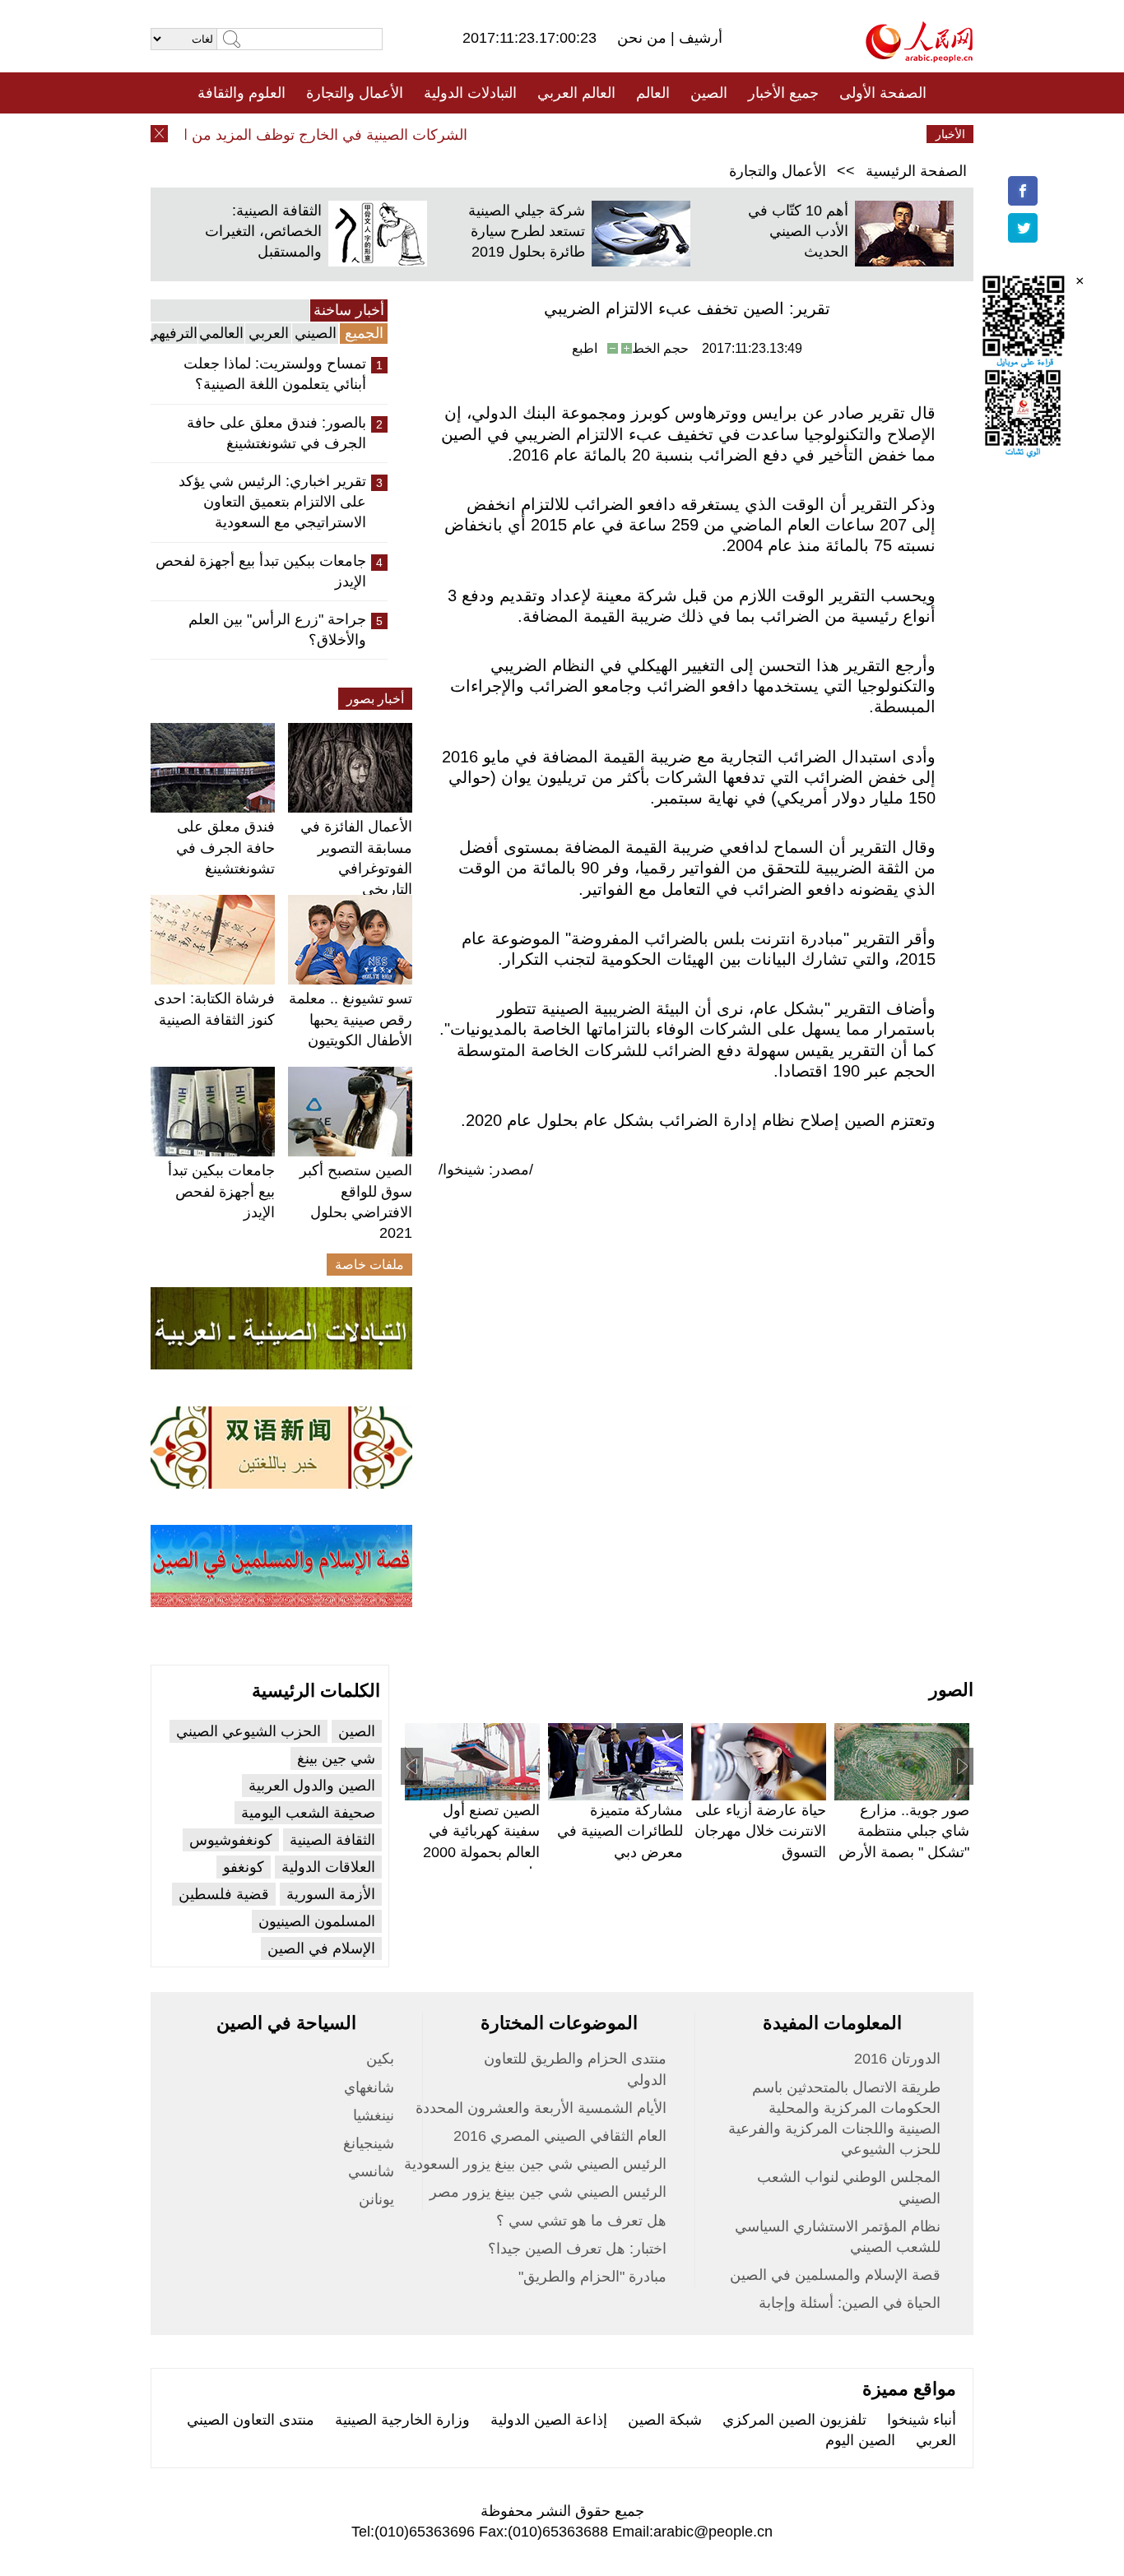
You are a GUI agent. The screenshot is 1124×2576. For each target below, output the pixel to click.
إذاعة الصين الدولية (549, 2420)
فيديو (491, 134)
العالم (653, 93)
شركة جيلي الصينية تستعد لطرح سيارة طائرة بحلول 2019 (527, 231)
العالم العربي (576, 93)
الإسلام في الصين (321, 1948)
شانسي (371, 2171)
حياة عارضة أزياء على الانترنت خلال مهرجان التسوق (760, 1831)
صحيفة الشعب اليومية (308, 1813)
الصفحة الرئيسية (916, 171)
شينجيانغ (369, 2143)
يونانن (376, 2199)
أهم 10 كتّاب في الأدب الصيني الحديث (798, 231)
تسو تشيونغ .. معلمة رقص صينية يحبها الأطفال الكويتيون (351, 1019)
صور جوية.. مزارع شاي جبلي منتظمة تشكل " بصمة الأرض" (904, 1831)
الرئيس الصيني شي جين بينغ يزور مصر (548, 2192)
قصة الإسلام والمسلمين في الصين (835, 2275)
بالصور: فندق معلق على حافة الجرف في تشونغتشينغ (276, 433)
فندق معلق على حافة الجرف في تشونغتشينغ (225, 847)
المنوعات (621, 134)
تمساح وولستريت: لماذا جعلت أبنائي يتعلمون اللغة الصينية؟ (275, 374)
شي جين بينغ (336, 1758)
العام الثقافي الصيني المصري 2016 (560, 2136)
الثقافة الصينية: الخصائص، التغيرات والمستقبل (263, 231)
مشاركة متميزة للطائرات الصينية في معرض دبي (620, 1831)
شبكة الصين (665, 2420)
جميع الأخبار (783, 93)
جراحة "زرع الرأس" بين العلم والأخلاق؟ (277, 630)
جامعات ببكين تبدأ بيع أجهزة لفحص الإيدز (261, 571)
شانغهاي (369, 2087)
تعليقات (550, 134)
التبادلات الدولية (470, 93)
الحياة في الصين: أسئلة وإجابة (850, 2303)
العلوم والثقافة (242, 93)
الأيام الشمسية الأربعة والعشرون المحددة (541, 2108)
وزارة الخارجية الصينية (402, 2420)
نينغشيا (374, 2115)
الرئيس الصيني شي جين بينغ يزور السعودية (535, 2164)
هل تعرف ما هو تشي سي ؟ (581, 2221)
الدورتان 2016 (897, 2059)
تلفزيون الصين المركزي (794, 2420)
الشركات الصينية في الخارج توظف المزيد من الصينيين (327, 135)
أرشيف (699, 38)
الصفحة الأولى (883, 93)
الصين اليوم (860, 2440)
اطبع (585, 348)
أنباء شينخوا (922, 2420)
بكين (380, 2059)
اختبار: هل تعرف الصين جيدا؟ (577, 2249)
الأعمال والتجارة (355, 93)
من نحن (644, 38)
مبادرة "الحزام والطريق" (592, 2277)
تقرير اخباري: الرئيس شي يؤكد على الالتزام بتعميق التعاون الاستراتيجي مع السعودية (272, 502)
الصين (709, 93)
